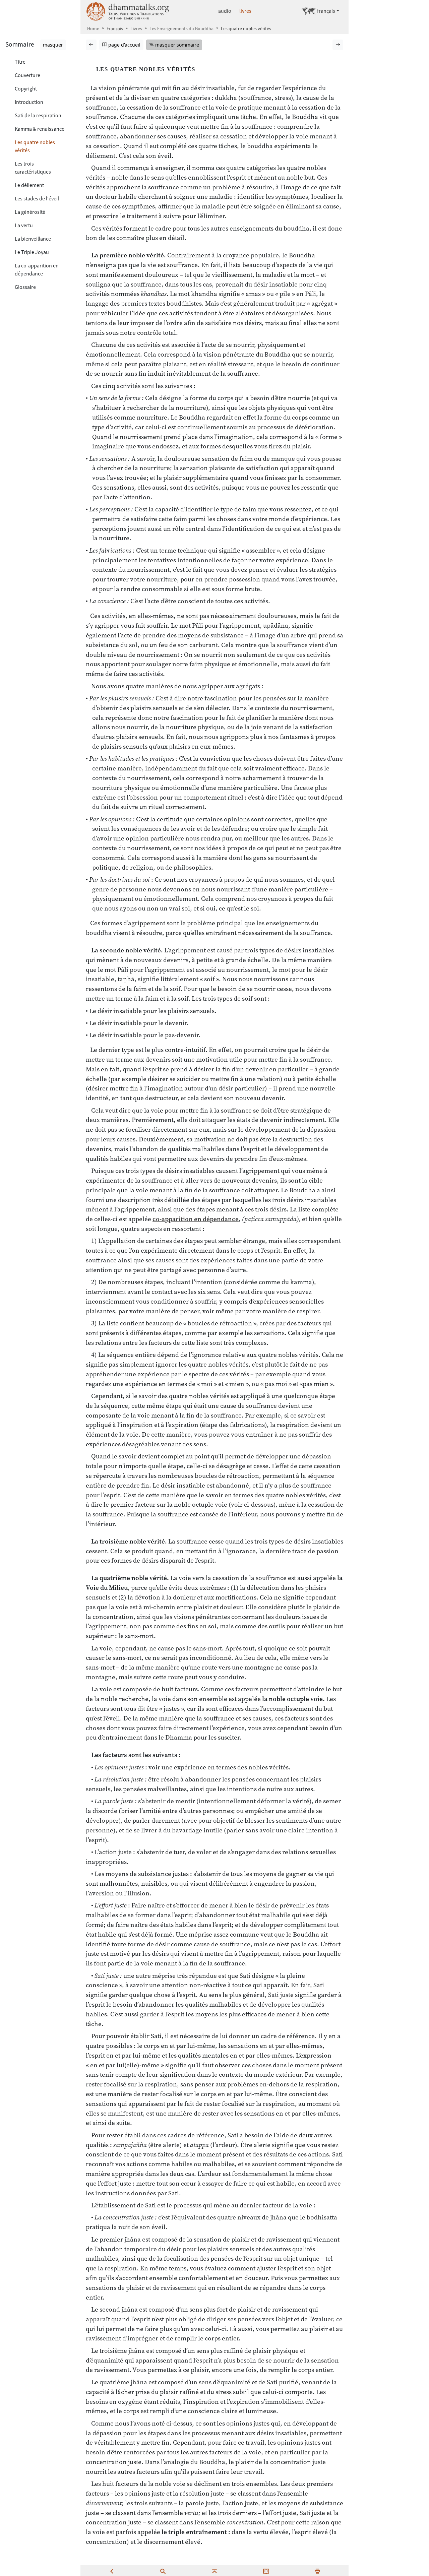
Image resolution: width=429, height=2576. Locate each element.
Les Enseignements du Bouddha (181, 29)
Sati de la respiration (38, 115)
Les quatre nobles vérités (35, 146)
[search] (163, 2571)
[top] (214, 2571)
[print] (317, 2571)
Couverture (27, 75)
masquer (53, 45)
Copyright (26, 89)
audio (225, 11)
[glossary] (266, 2571)
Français (115, 29)
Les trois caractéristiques (33, 168)
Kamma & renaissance (40, 129)
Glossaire (25, 287)
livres (245, 11)
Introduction (29, 102)
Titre (20, 62)
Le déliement (29, 185)
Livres (136, 29)
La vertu (24, 225)
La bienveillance (33, 239)
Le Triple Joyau (32, 252)
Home (93, 29)
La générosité (30, 212)
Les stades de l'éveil (37, 199)
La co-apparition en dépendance (37, 270)
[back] (112, 2571)
